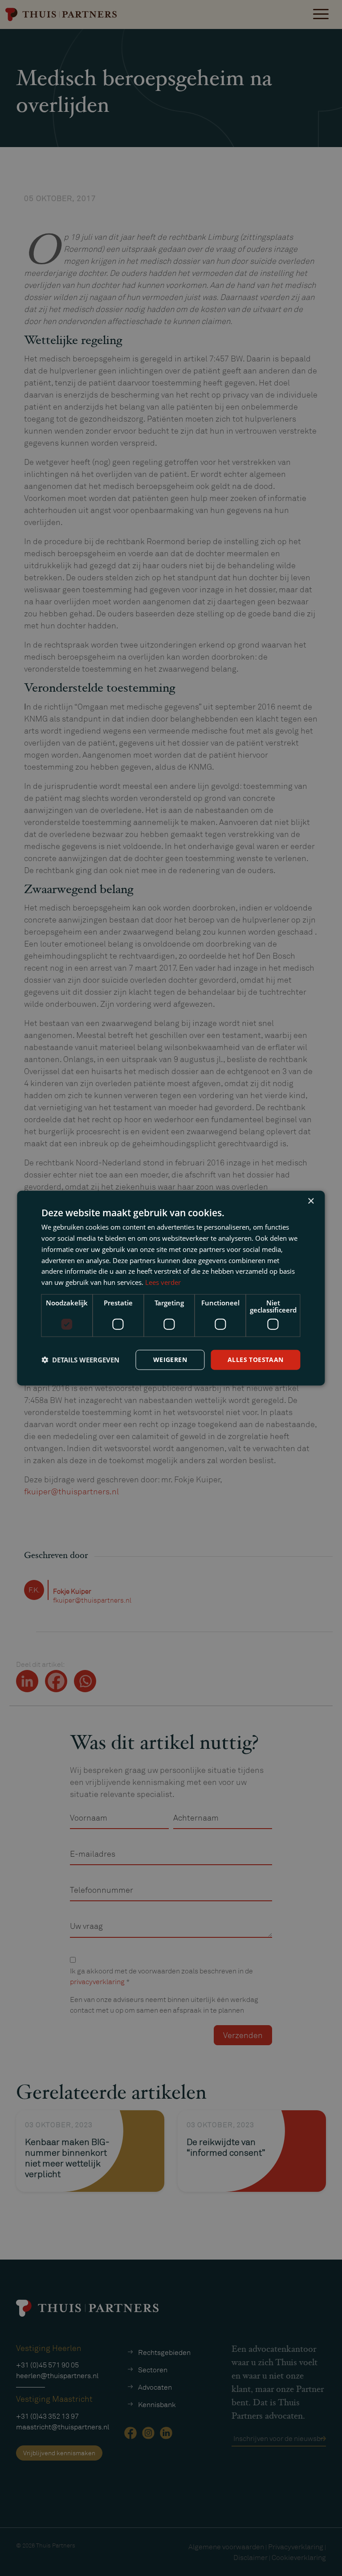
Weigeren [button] (170, 1360)
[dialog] (171, 1288)
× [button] (311, 1201)
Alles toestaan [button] (256, 1360)
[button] (80, 1360)
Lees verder (163, 1282)
